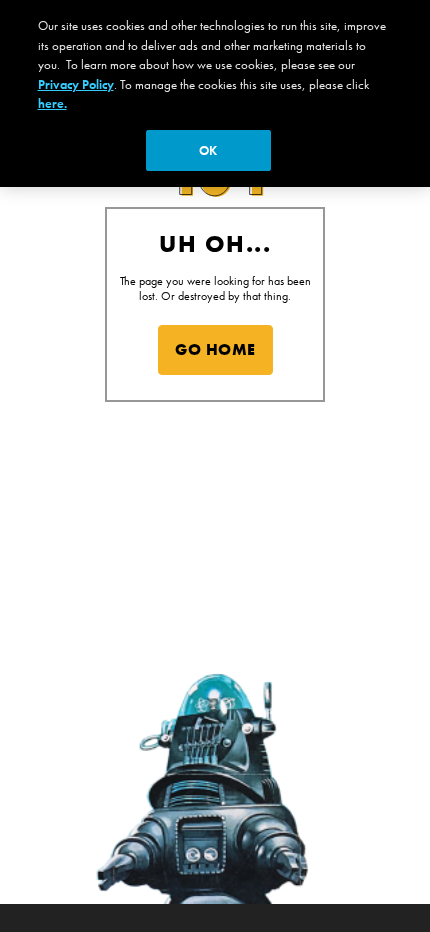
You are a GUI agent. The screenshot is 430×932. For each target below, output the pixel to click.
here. (52, 103)
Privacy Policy (76, 84)
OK (208, 150)
